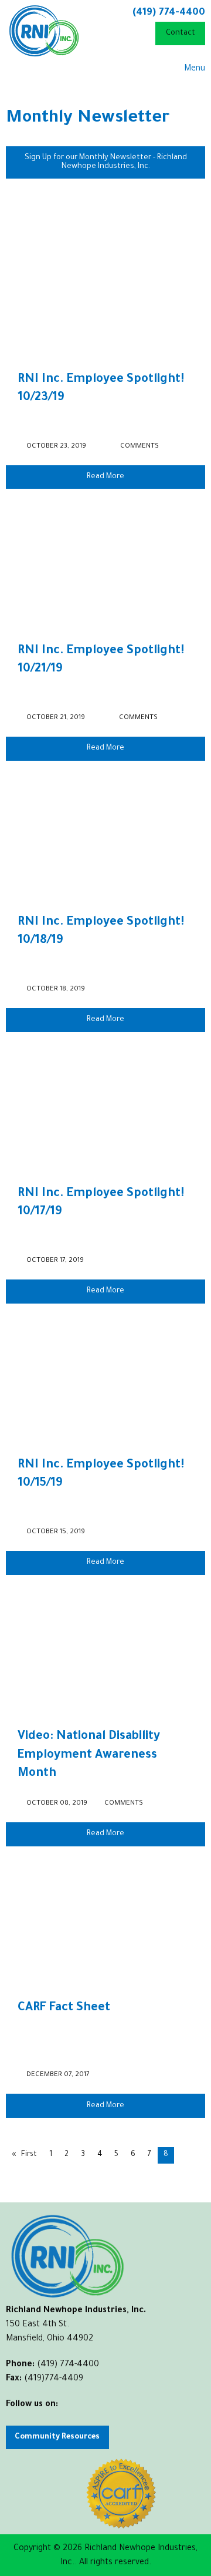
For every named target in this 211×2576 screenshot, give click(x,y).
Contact (181, 33)
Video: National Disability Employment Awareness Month (89, 1756)
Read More (105, 477)
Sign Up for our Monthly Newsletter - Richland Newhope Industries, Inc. (106, 162)
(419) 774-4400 (169, 13)
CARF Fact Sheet (64, 2009)
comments (139, 447)
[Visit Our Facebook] (15, 2419)
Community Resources (57, 2437)
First (29, 2155)
